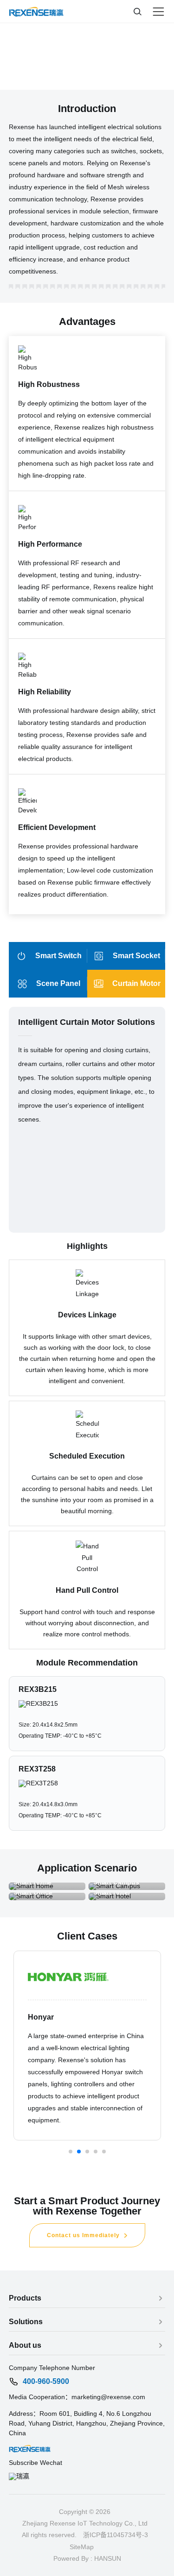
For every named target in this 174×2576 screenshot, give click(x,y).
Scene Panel (58, 983)
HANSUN (108, 2558)
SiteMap (82, 2547)
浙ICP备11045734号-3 (116, 2535)
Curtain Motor (136, 983)
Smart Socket (136, 956)
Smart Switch (58, 956)
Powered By (71, 2558)
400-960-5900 (46, 2382)
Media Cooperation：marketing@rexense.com (77, 2397)
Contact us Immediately (83, 2235)
